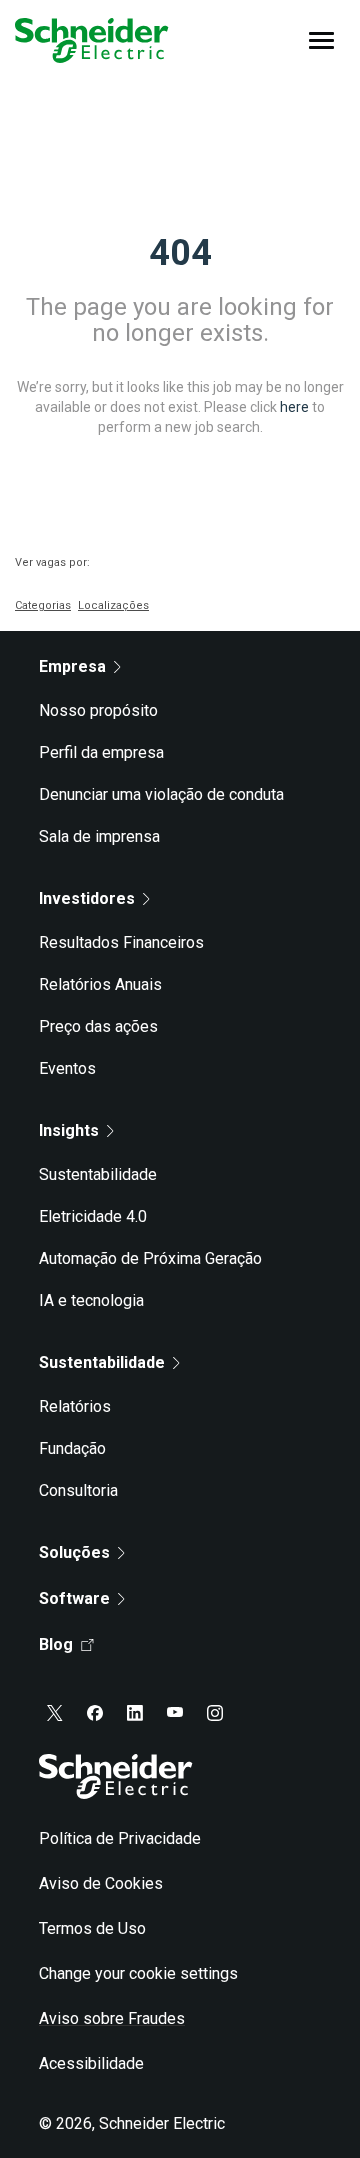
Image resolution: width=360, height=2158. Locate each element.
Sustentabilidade (98, 1174)
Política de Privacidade (120, 1838)
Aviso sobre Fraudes (112, 2018)
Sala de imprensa (99, 836)
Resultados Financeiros (121, 942)
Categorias (43, 605)
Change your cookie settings (138, 1973)
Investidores (87, 898)
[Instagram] (215, 1713)
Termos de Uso (92, 1928)
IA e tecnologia (91, 1300)
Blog (56, 1644)
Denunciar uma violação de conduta (161, 794)
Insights (69, 1130)
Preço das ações (98, 1026)
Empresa (72, 666)
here (294, 406)
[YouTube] (175, 1713)
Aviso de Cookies (101, 1883)
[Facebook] (95, 1713)
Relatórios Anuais (100, 984)
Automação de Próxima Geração (150, 1258)
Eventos (67, 1068)
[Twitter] (55, 1713)
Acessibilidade (91, 2063)
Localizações (113, 605)
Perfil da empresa (101, 752)
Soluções (74, 1552)
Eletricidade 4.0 (93, 1216)
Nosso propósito (98, 710)
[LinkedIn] (135, 1713)
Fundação (72, 1448)
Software (74, 1598)
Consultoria (78, 1490)
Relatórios (75, 1406)
